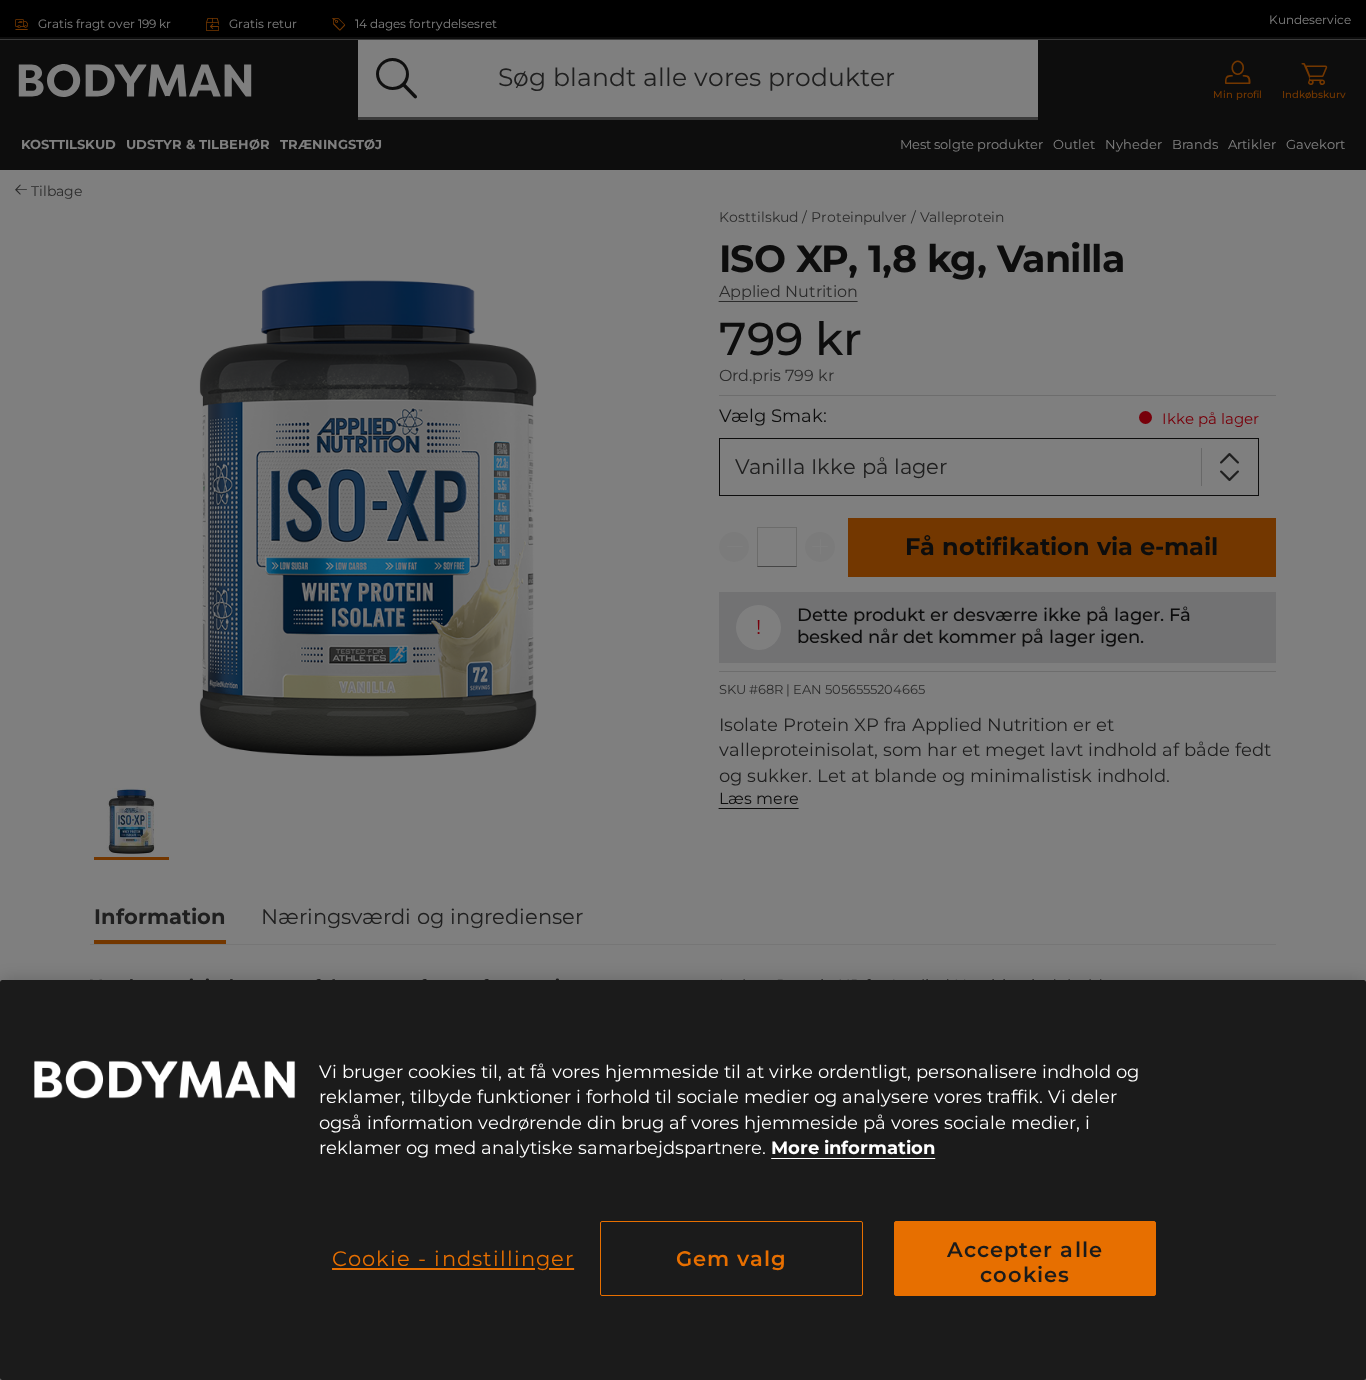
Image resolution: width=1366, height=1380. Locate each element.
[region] (683, 1180)
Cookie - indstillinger (453, 1258)
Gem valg (731, 1258)
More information (853, 1148)
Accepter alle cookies (1025, 1262)
